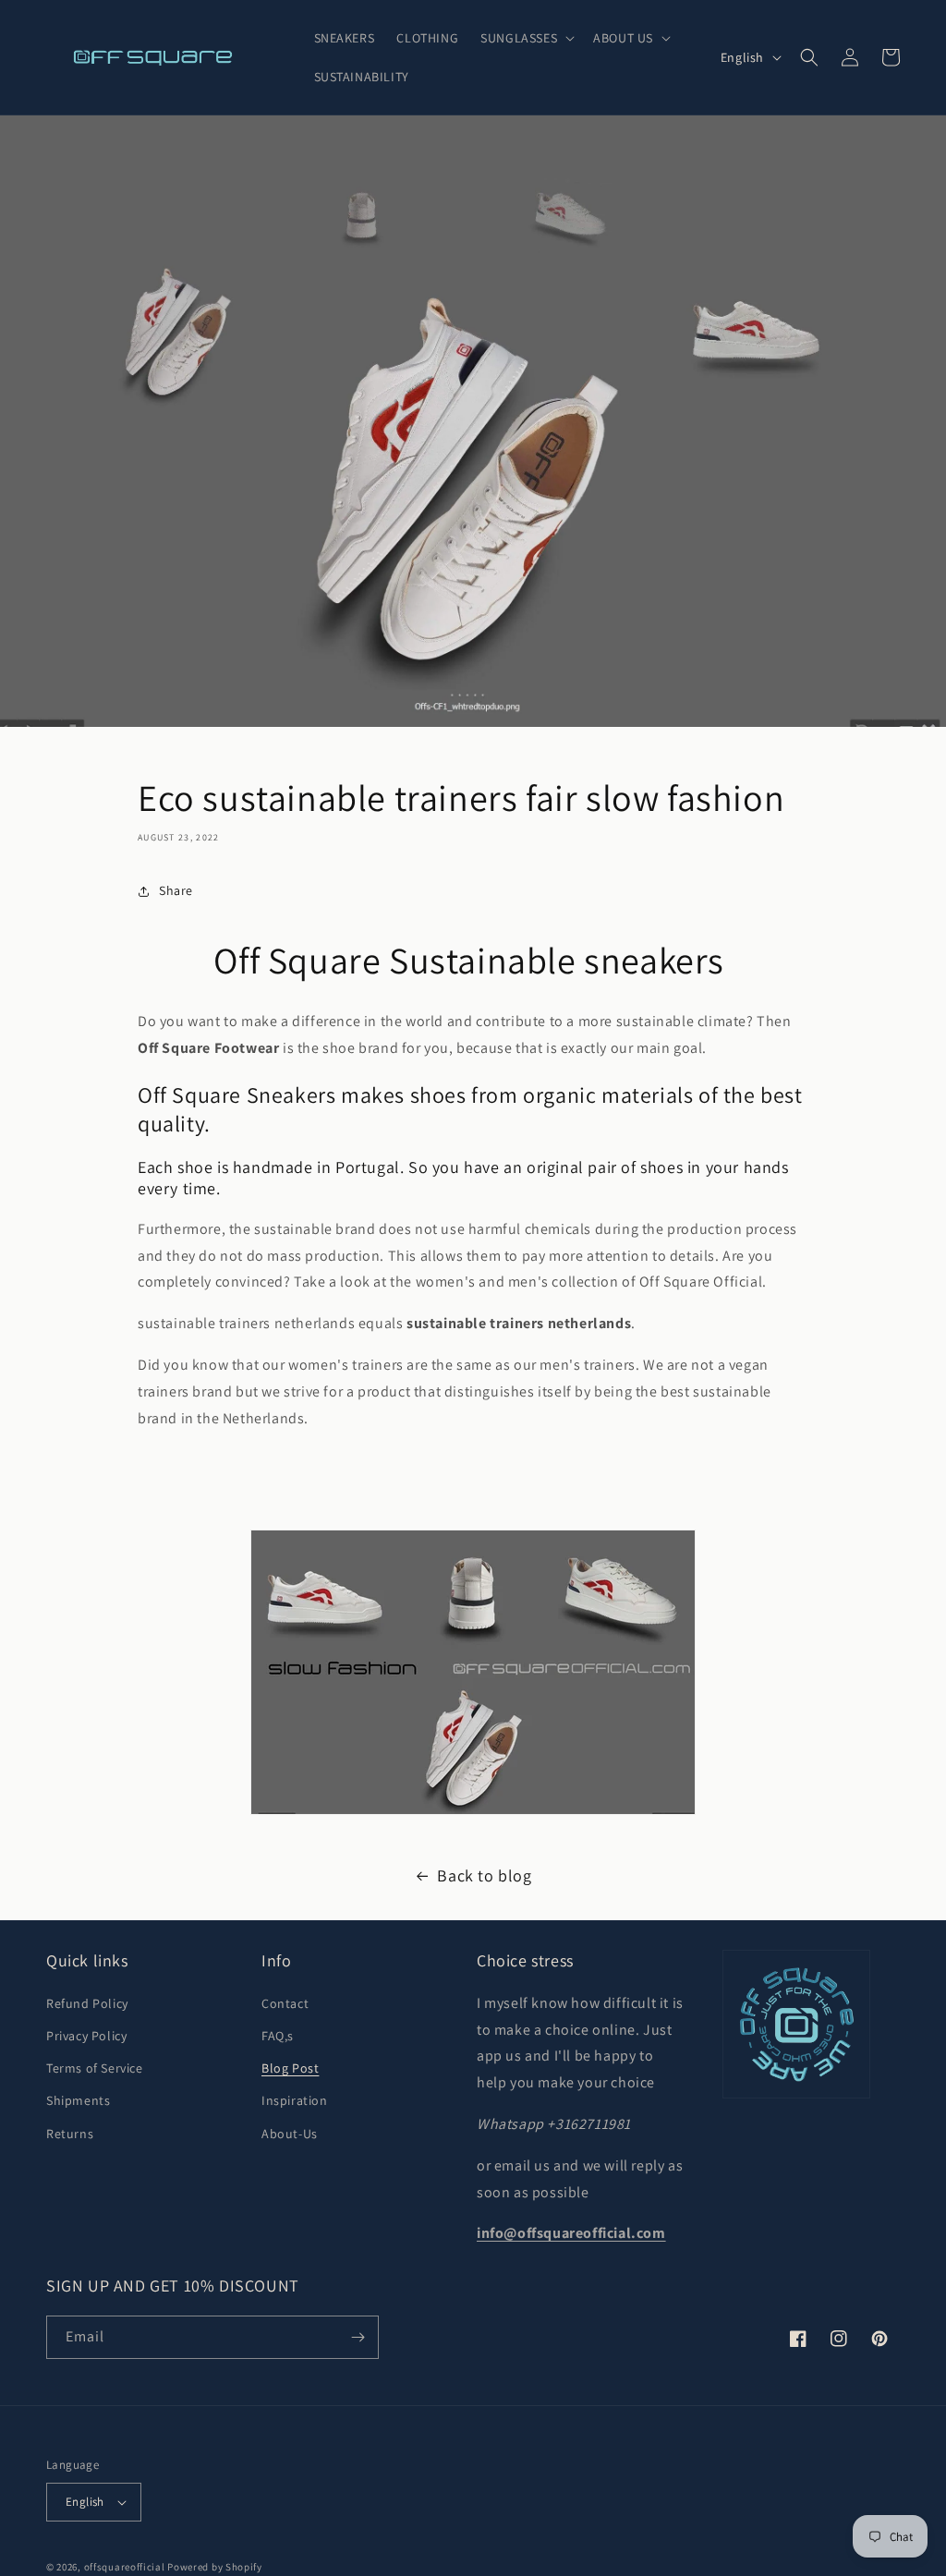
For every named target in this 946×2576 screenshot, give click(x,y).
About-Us (290, 2134)
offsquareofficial (125, 2567)
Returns (70, 2134)
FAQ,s (278, 2036)
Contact (285, 2003)
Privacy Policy (86, 2036)
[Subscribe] (358, 2337)
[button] (526, 38)
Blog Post (290, 2068)
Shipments (78, 2100)
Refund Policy (87, 2003)
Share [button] (176, 890)
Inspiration (295, 2100)
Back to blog (484, 1875)
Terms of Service (95, 2068)
